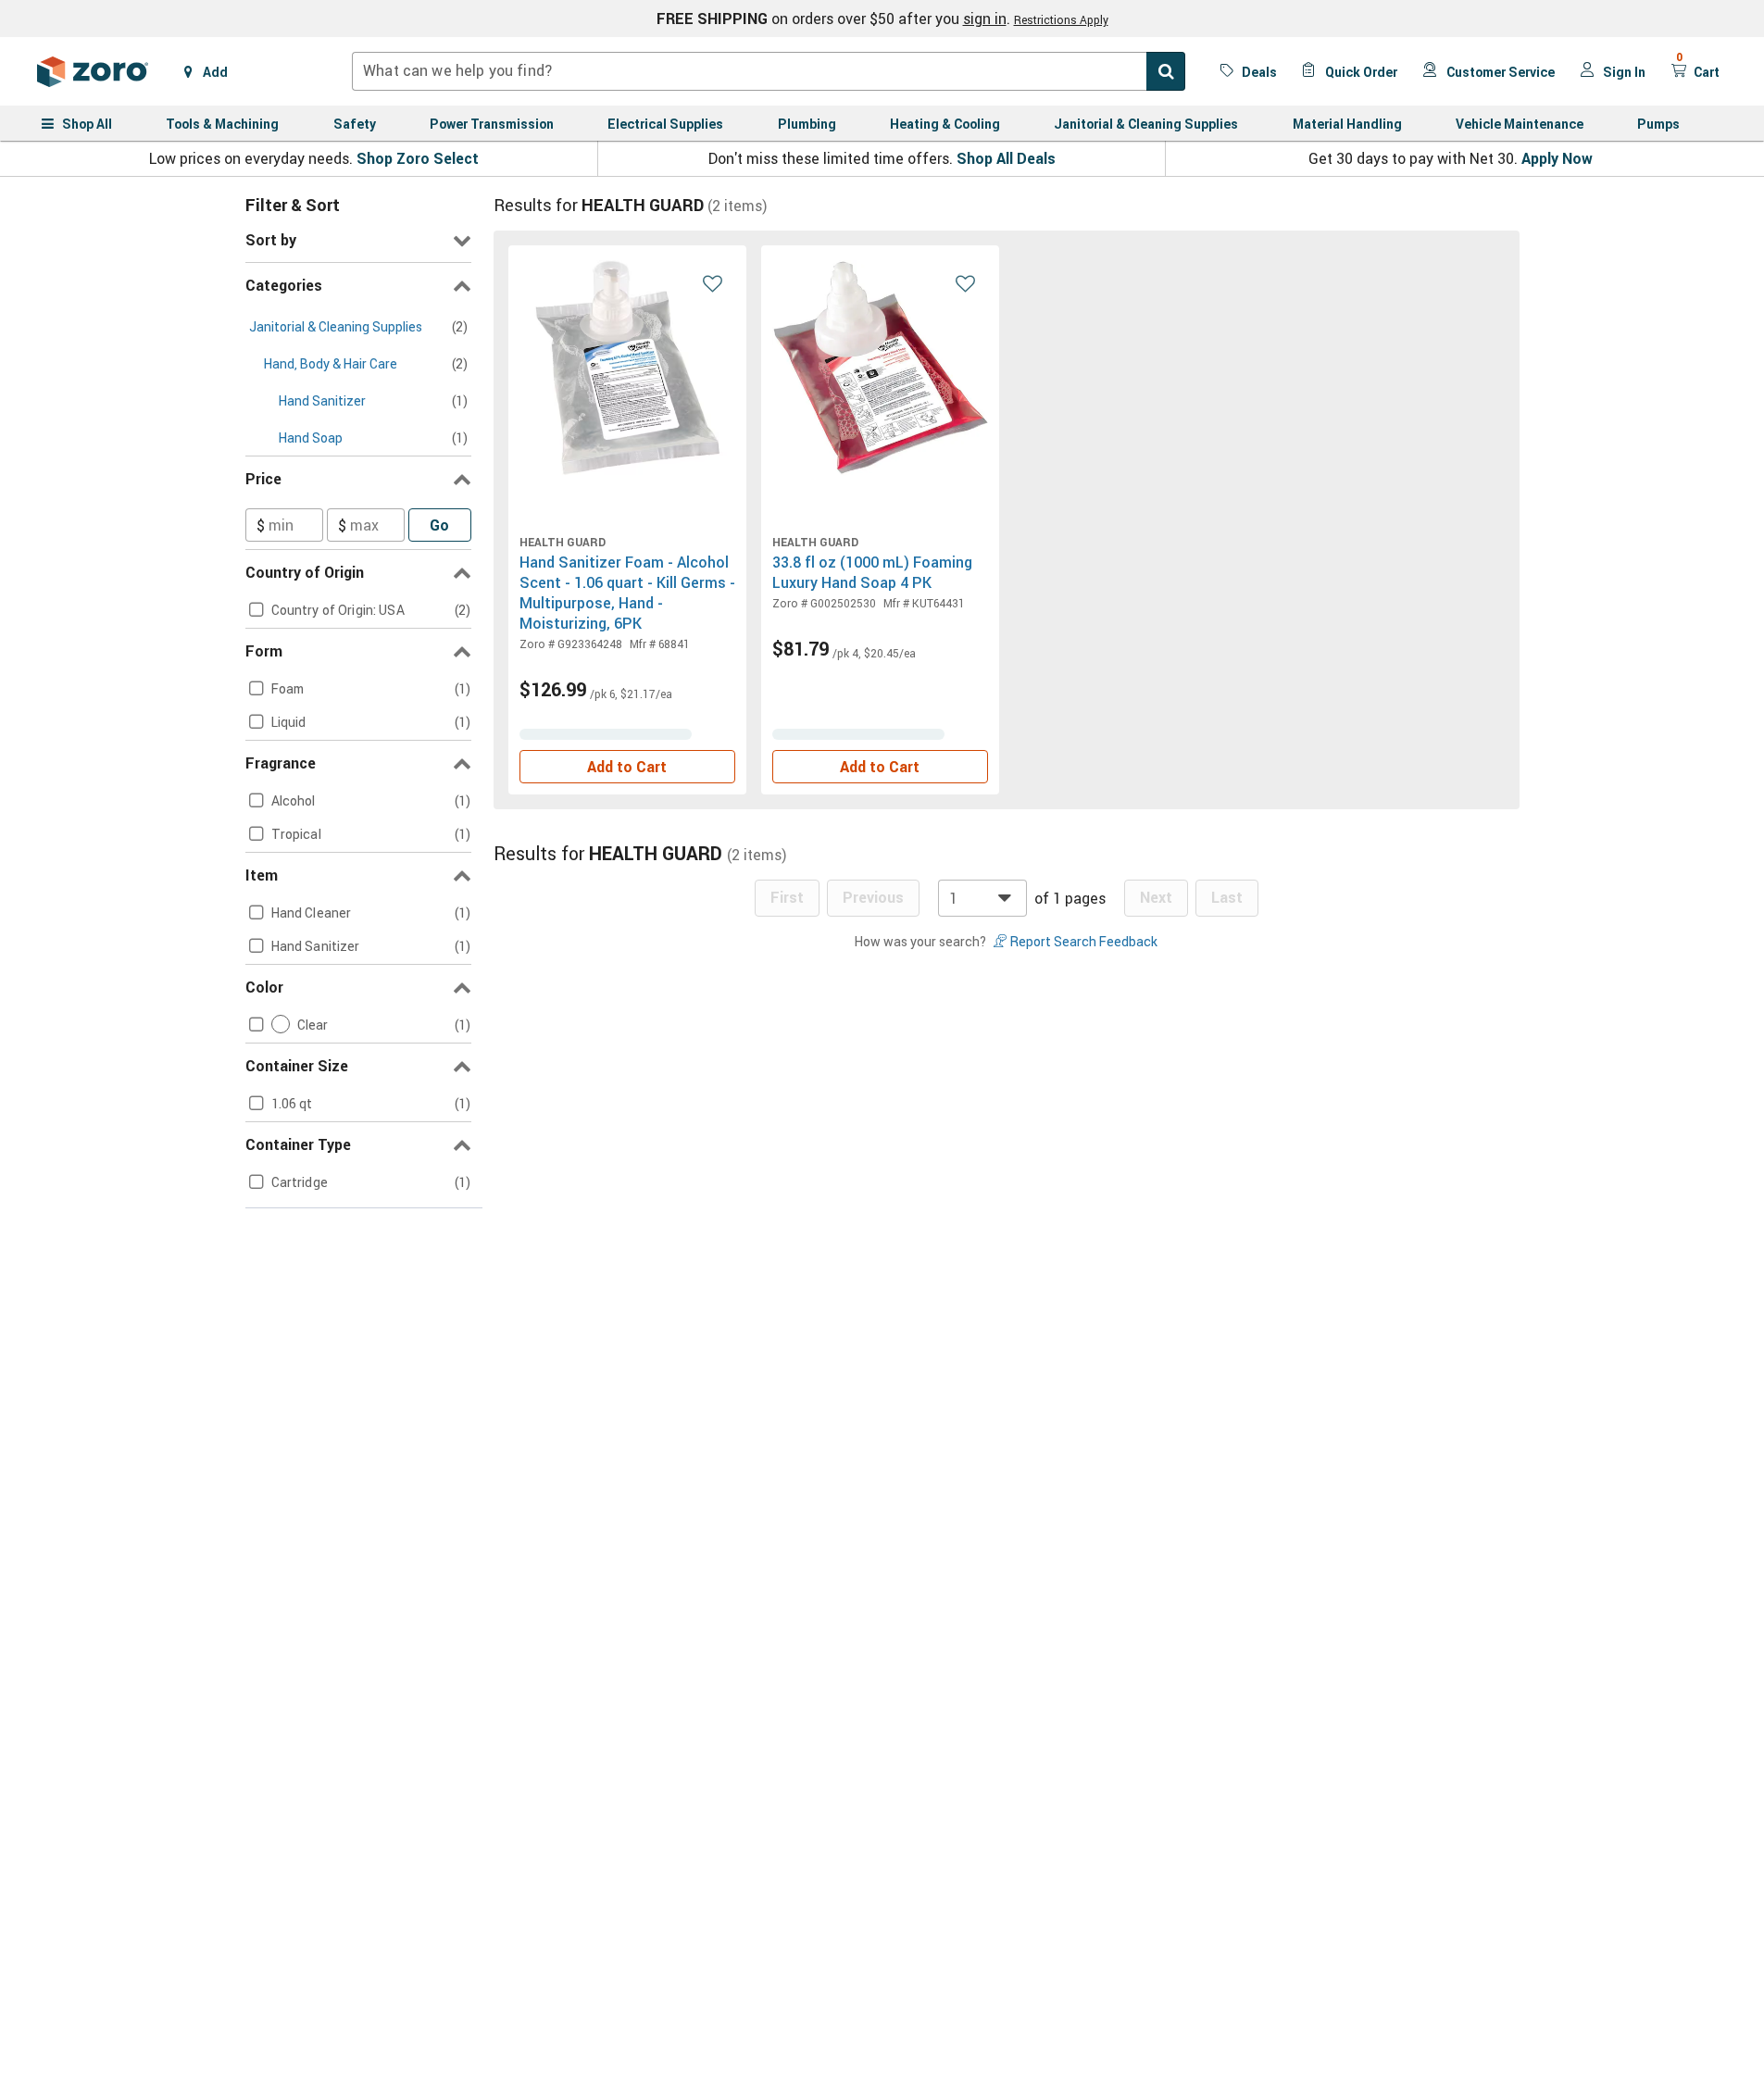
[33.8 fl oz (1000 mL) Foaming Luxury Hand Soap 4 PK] (880, 368)
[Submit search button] (1166, 71)
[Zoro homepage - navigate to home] (93, 71)
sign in (985, 19)
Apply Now (1557, 158)
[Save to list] (713, 282)
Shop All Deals (1006, 158)
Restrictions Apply (1061, 19)
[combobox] (769, 71)
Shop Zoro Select (418, 158)
